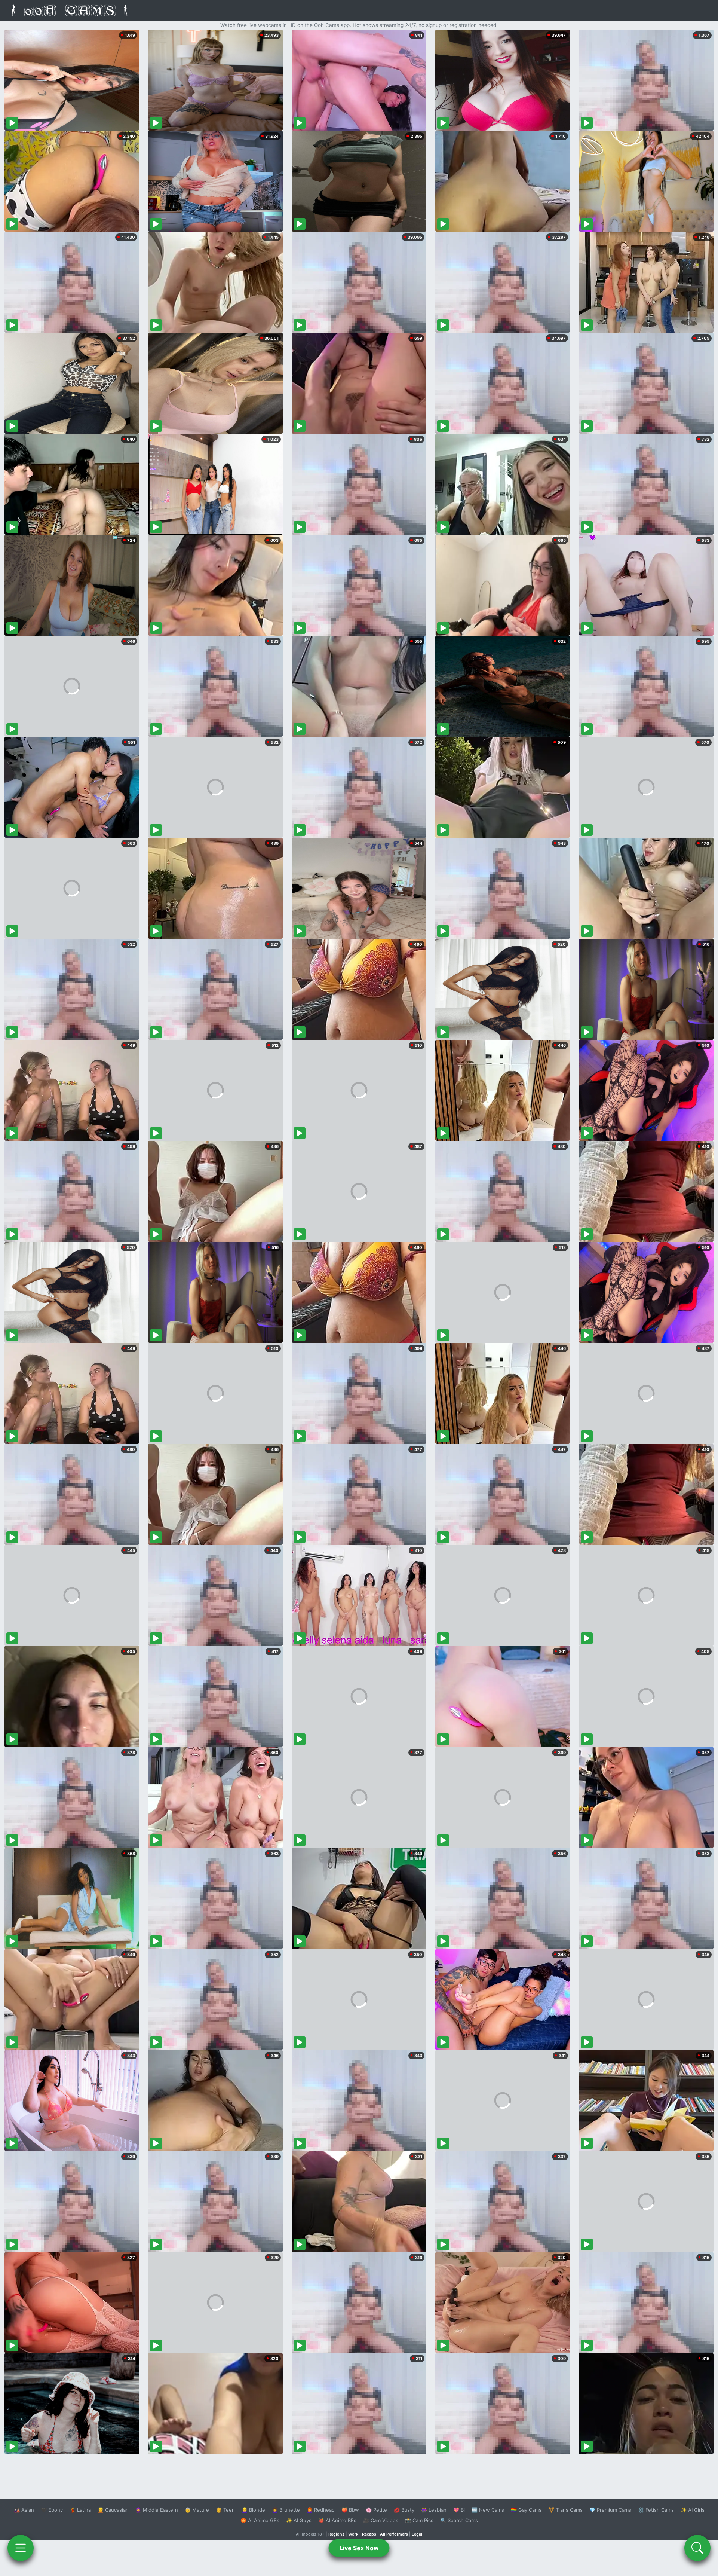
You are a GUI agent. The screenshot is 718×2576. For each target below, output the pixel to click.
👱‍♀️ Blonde (253, 2510)
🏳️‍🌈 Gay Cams (526, 2510)
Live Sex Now (359, 2548)
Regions (336, 2534)
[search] (697, 2548)
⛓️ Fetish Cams (656, 2510)
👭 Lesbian (434, 2510)
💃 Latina (80, 2510)
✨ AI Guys (299, 2520)
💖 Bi (459, 2510)
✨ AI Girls (693, 2510)
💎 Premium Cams (610, 2510)
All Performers (394, 2534)
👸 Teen (225, 2510)
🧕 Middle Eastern (157, 2510)
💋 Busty (404, 2510)
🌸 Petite (376, 2510)
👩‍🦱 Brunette (286, 2510)
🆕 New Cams (488, 2510)
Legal (417, 2534)
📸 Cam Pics (419, 2520)
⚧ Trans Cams (565, 2510)
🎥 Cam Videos (381, 2520)
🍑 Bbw (350, 2510)
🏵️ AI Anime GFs (260, 2520)
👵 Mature (197, 2510)
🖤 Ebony (52, 2510)
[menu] (21, 2548)
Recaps (369, 2534)
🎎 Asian (24, 2510)
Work (353, 2534)
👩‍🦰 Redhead (321, 2510)
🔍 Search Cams (459, 2520)
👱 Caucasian (113, 2510)
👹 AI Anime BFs (337, 2520)
